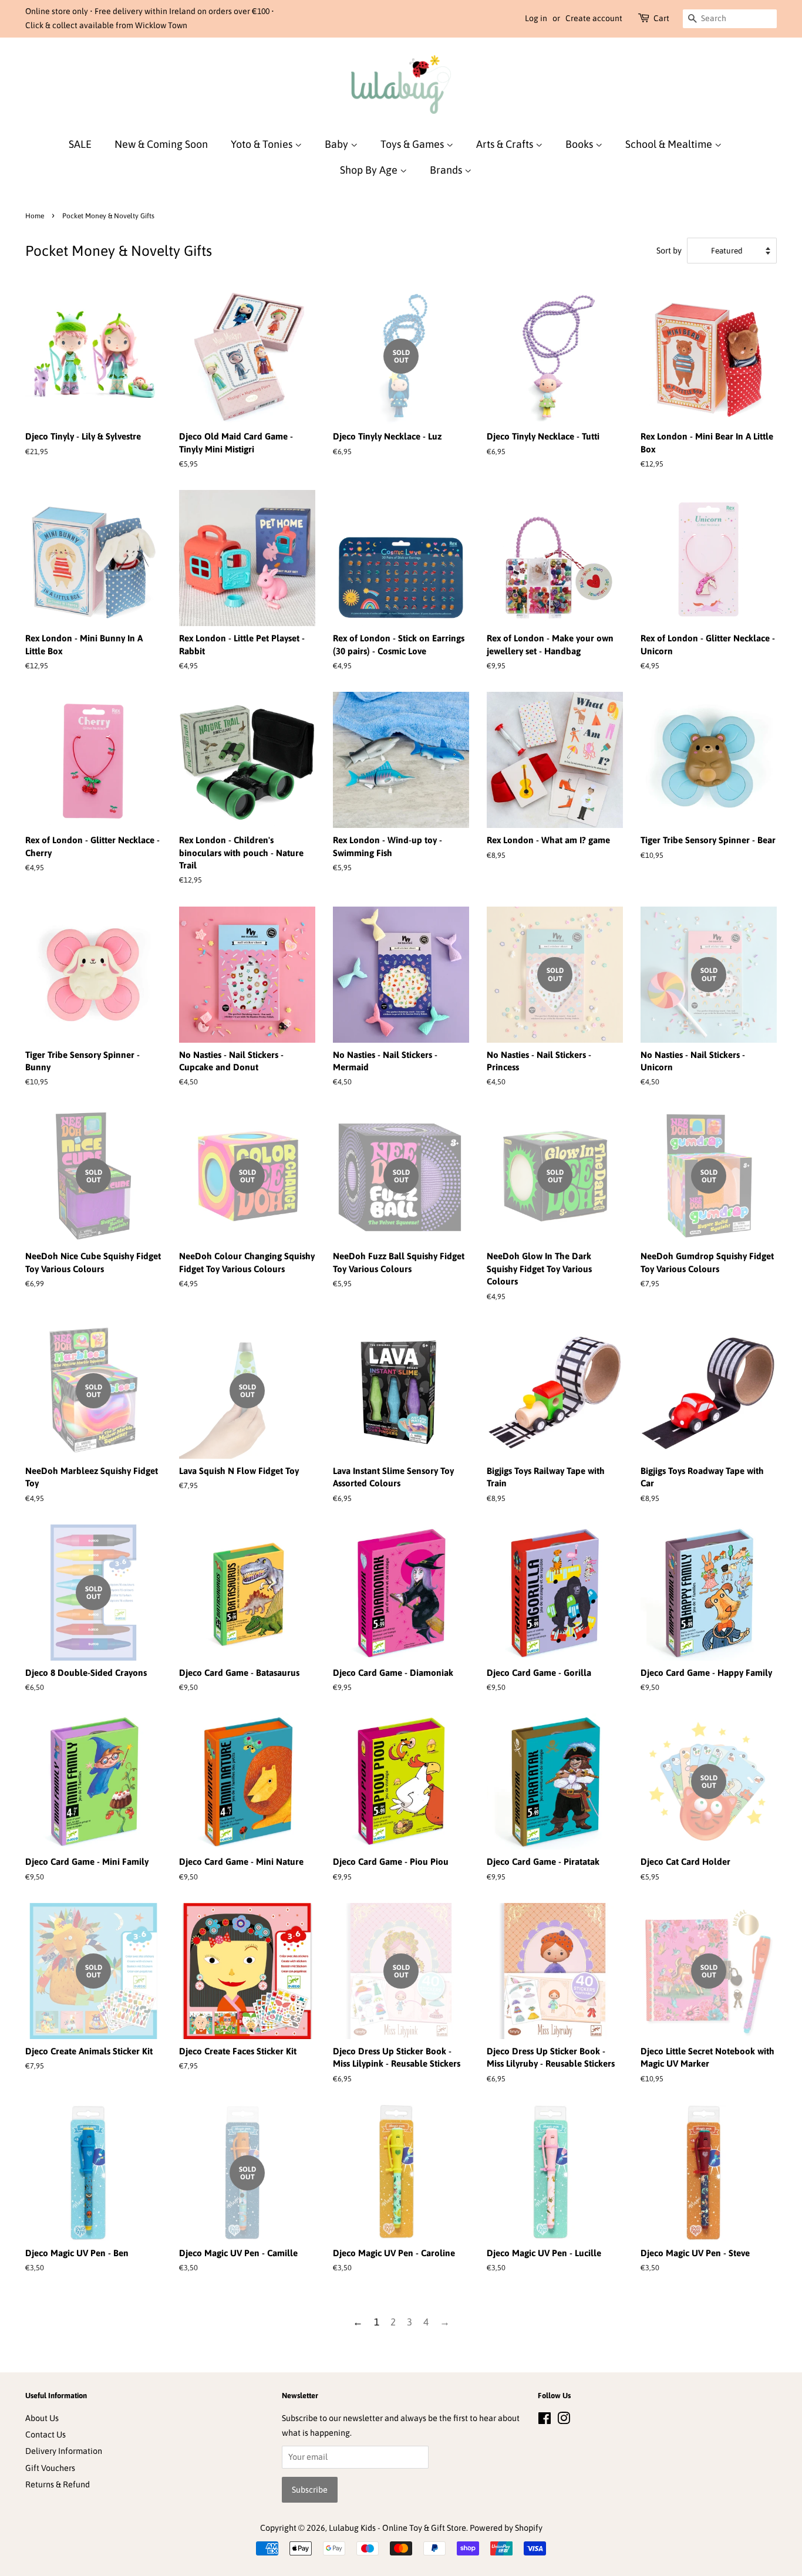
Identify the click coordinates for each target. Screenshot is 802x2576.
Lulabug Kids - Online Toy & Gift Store (397, 2528)
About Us (42, 2418)
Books (580, 144)
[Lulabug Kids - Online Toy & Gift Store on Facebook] (545, 2421)
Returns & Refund (58, 2484)
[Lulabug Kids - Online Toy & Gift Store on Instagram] (564, 2421)
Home (35, 216)
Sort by (669, 251)
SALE (80, 144)
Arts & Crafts (506, 144)
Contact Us (46, 2435)
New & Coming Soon (161, 144)
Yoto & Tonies (263, 144)
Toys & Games (413, 144)
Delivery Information (64, 2451)
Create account (594, 18)
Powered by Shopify (506, 2528)
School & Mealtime (670, 144)
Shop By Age (370, 170)
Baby (338, 144)
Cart (661, 18)
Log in (536, 18)
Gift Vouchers (50, 2468)
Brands (447, 170)
